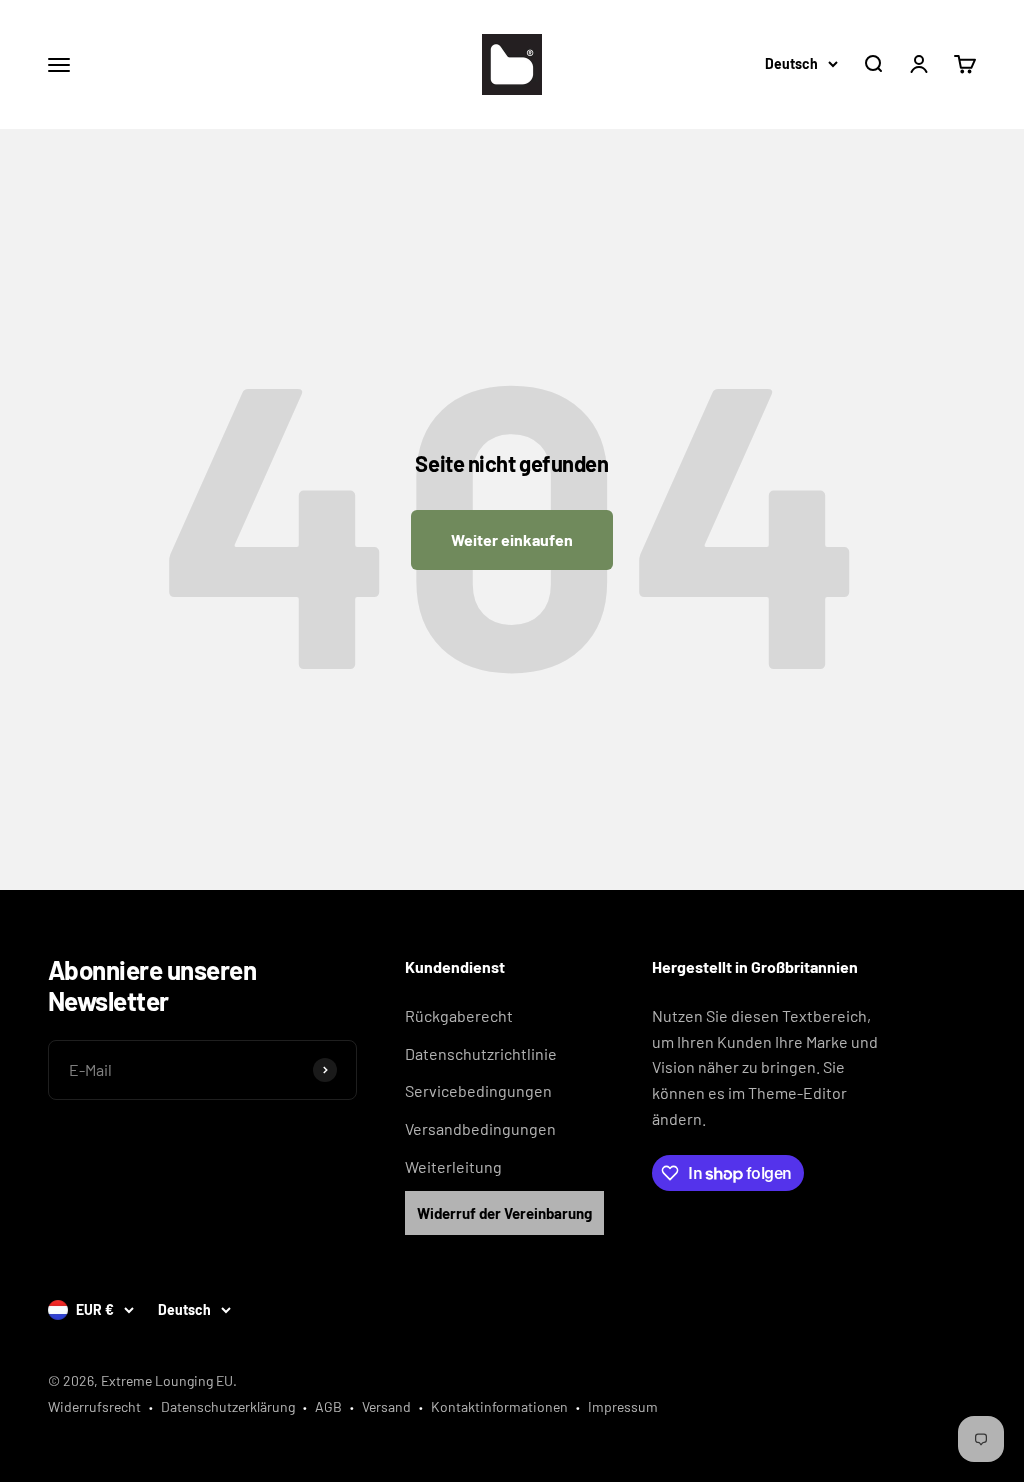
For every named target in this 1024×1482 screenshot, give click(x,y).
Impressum (623, 1406)
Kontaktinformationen (499, 1406)
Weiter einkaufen (512, 539)
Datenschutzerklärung (228, 1406)
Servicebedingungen (478, 1090)
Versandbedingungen (480, 1128)
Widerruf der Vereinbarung (504, 1213)
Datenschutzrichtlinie (481, 1053)
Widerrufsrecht (94, 1406)
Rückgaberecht (459, 1015)
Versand (386, 1406)
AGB (328, 1406)
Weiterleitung (453, 1166)
